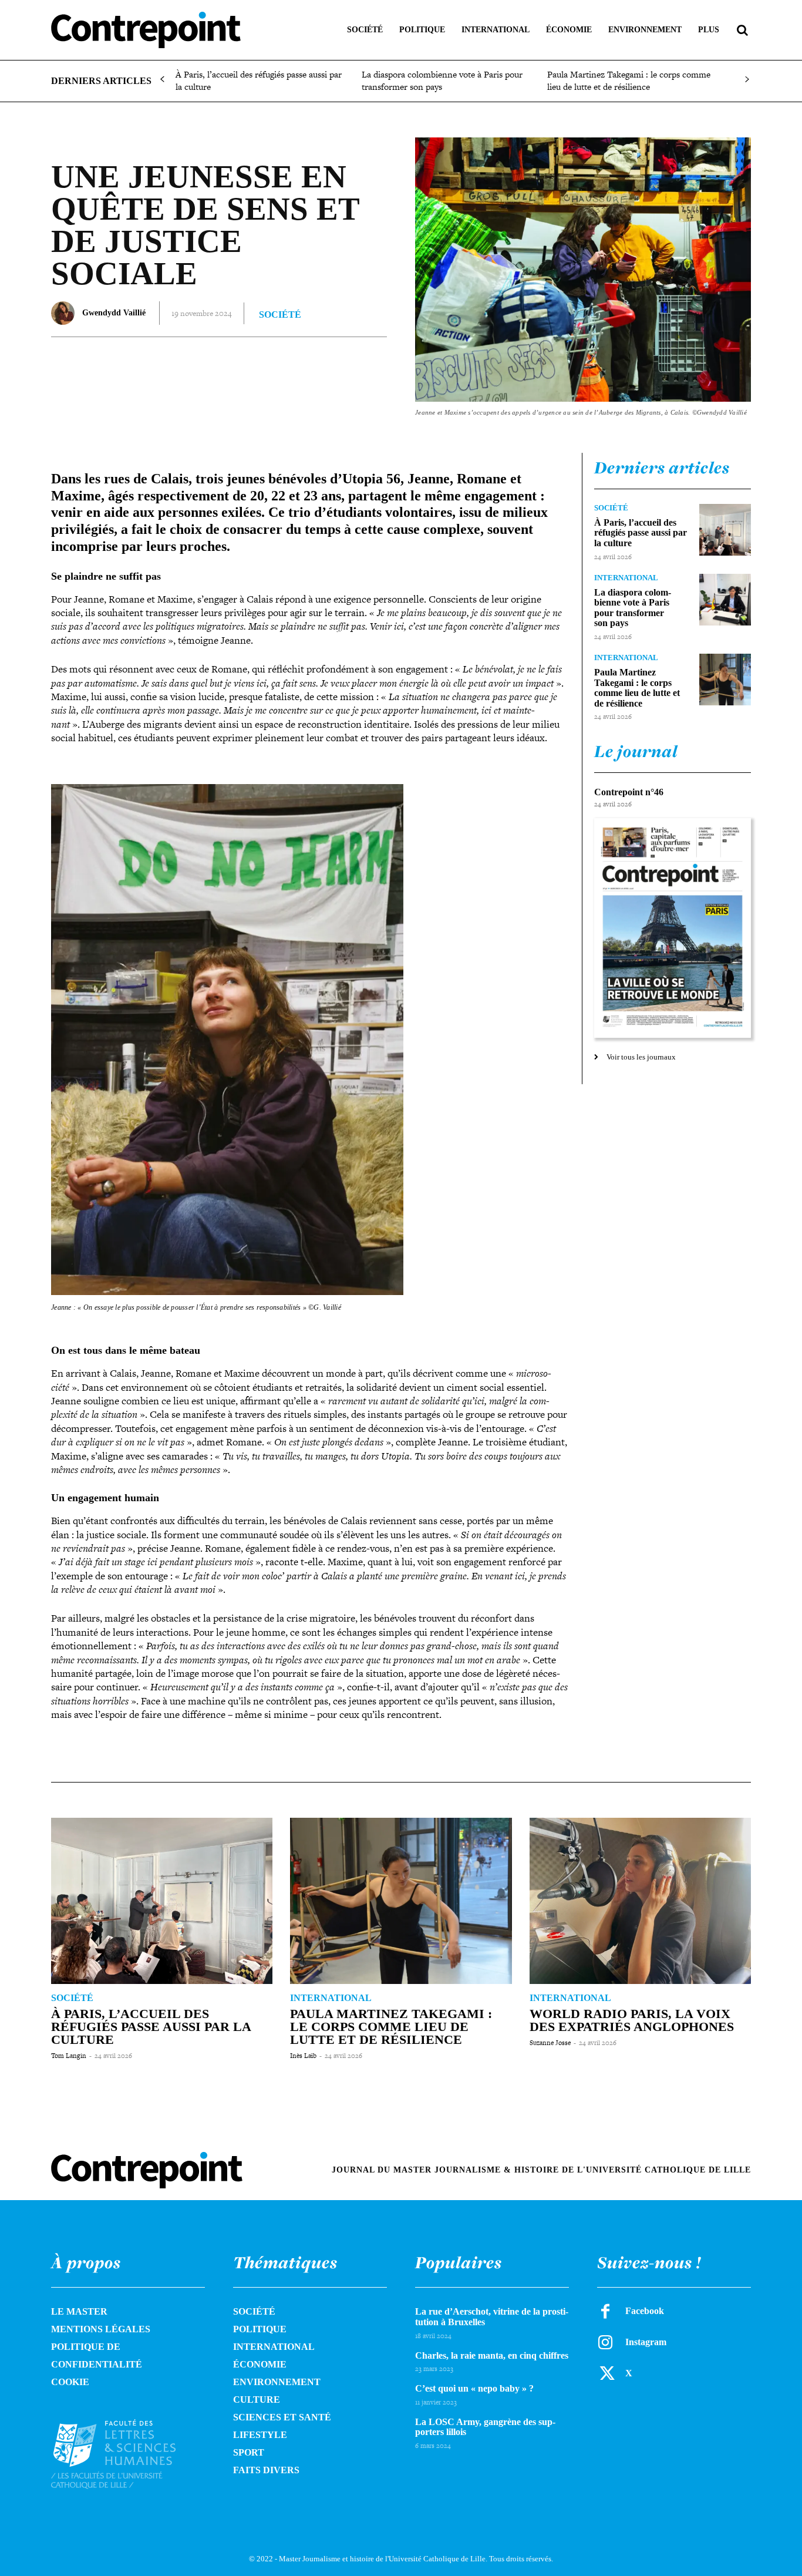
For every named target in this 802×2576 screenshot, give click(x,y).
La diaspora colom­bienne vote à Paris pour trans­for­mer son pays (442, 80)
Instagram (646, 2342)
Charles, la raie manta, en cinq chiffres (492, 2355)
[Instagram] (605, 2342)
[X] (193, 361)
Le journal (636, 751)
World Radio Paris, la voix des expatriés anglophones (632, 2020)
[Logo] (128, 2454)
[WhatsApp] (247, 361)
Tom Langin (69, 2056)
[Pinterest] (220, 361)
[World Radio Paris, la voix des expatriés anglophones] (640, 1901)
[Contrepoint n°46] (673, 928)
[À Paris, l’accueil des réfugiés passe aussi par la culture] (725, 530)
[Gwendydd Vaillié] (66, 313)
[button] (742, 30)
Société (280, 315)
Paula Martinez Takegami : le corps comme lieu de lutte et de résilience (629, 80)
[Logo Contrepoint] (146, 30)
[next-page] (747, 80)
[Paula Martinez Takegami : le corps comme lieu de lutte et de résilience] (725, 680)
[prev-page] (162, 80)
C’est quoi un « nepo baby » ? (474, 2388)
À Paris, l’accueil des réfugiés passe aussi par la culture (259, 80)
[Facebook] (166, 361)
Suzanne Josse (550, 2043)
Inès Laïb (303, 2056)
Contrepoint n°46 (629, 792)
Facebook (645, 2311)
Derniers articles (662, 468)
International (626, 578)
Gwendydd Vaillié (114, 313)
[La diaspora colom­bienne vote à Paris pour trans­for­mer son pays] (725, 600)
